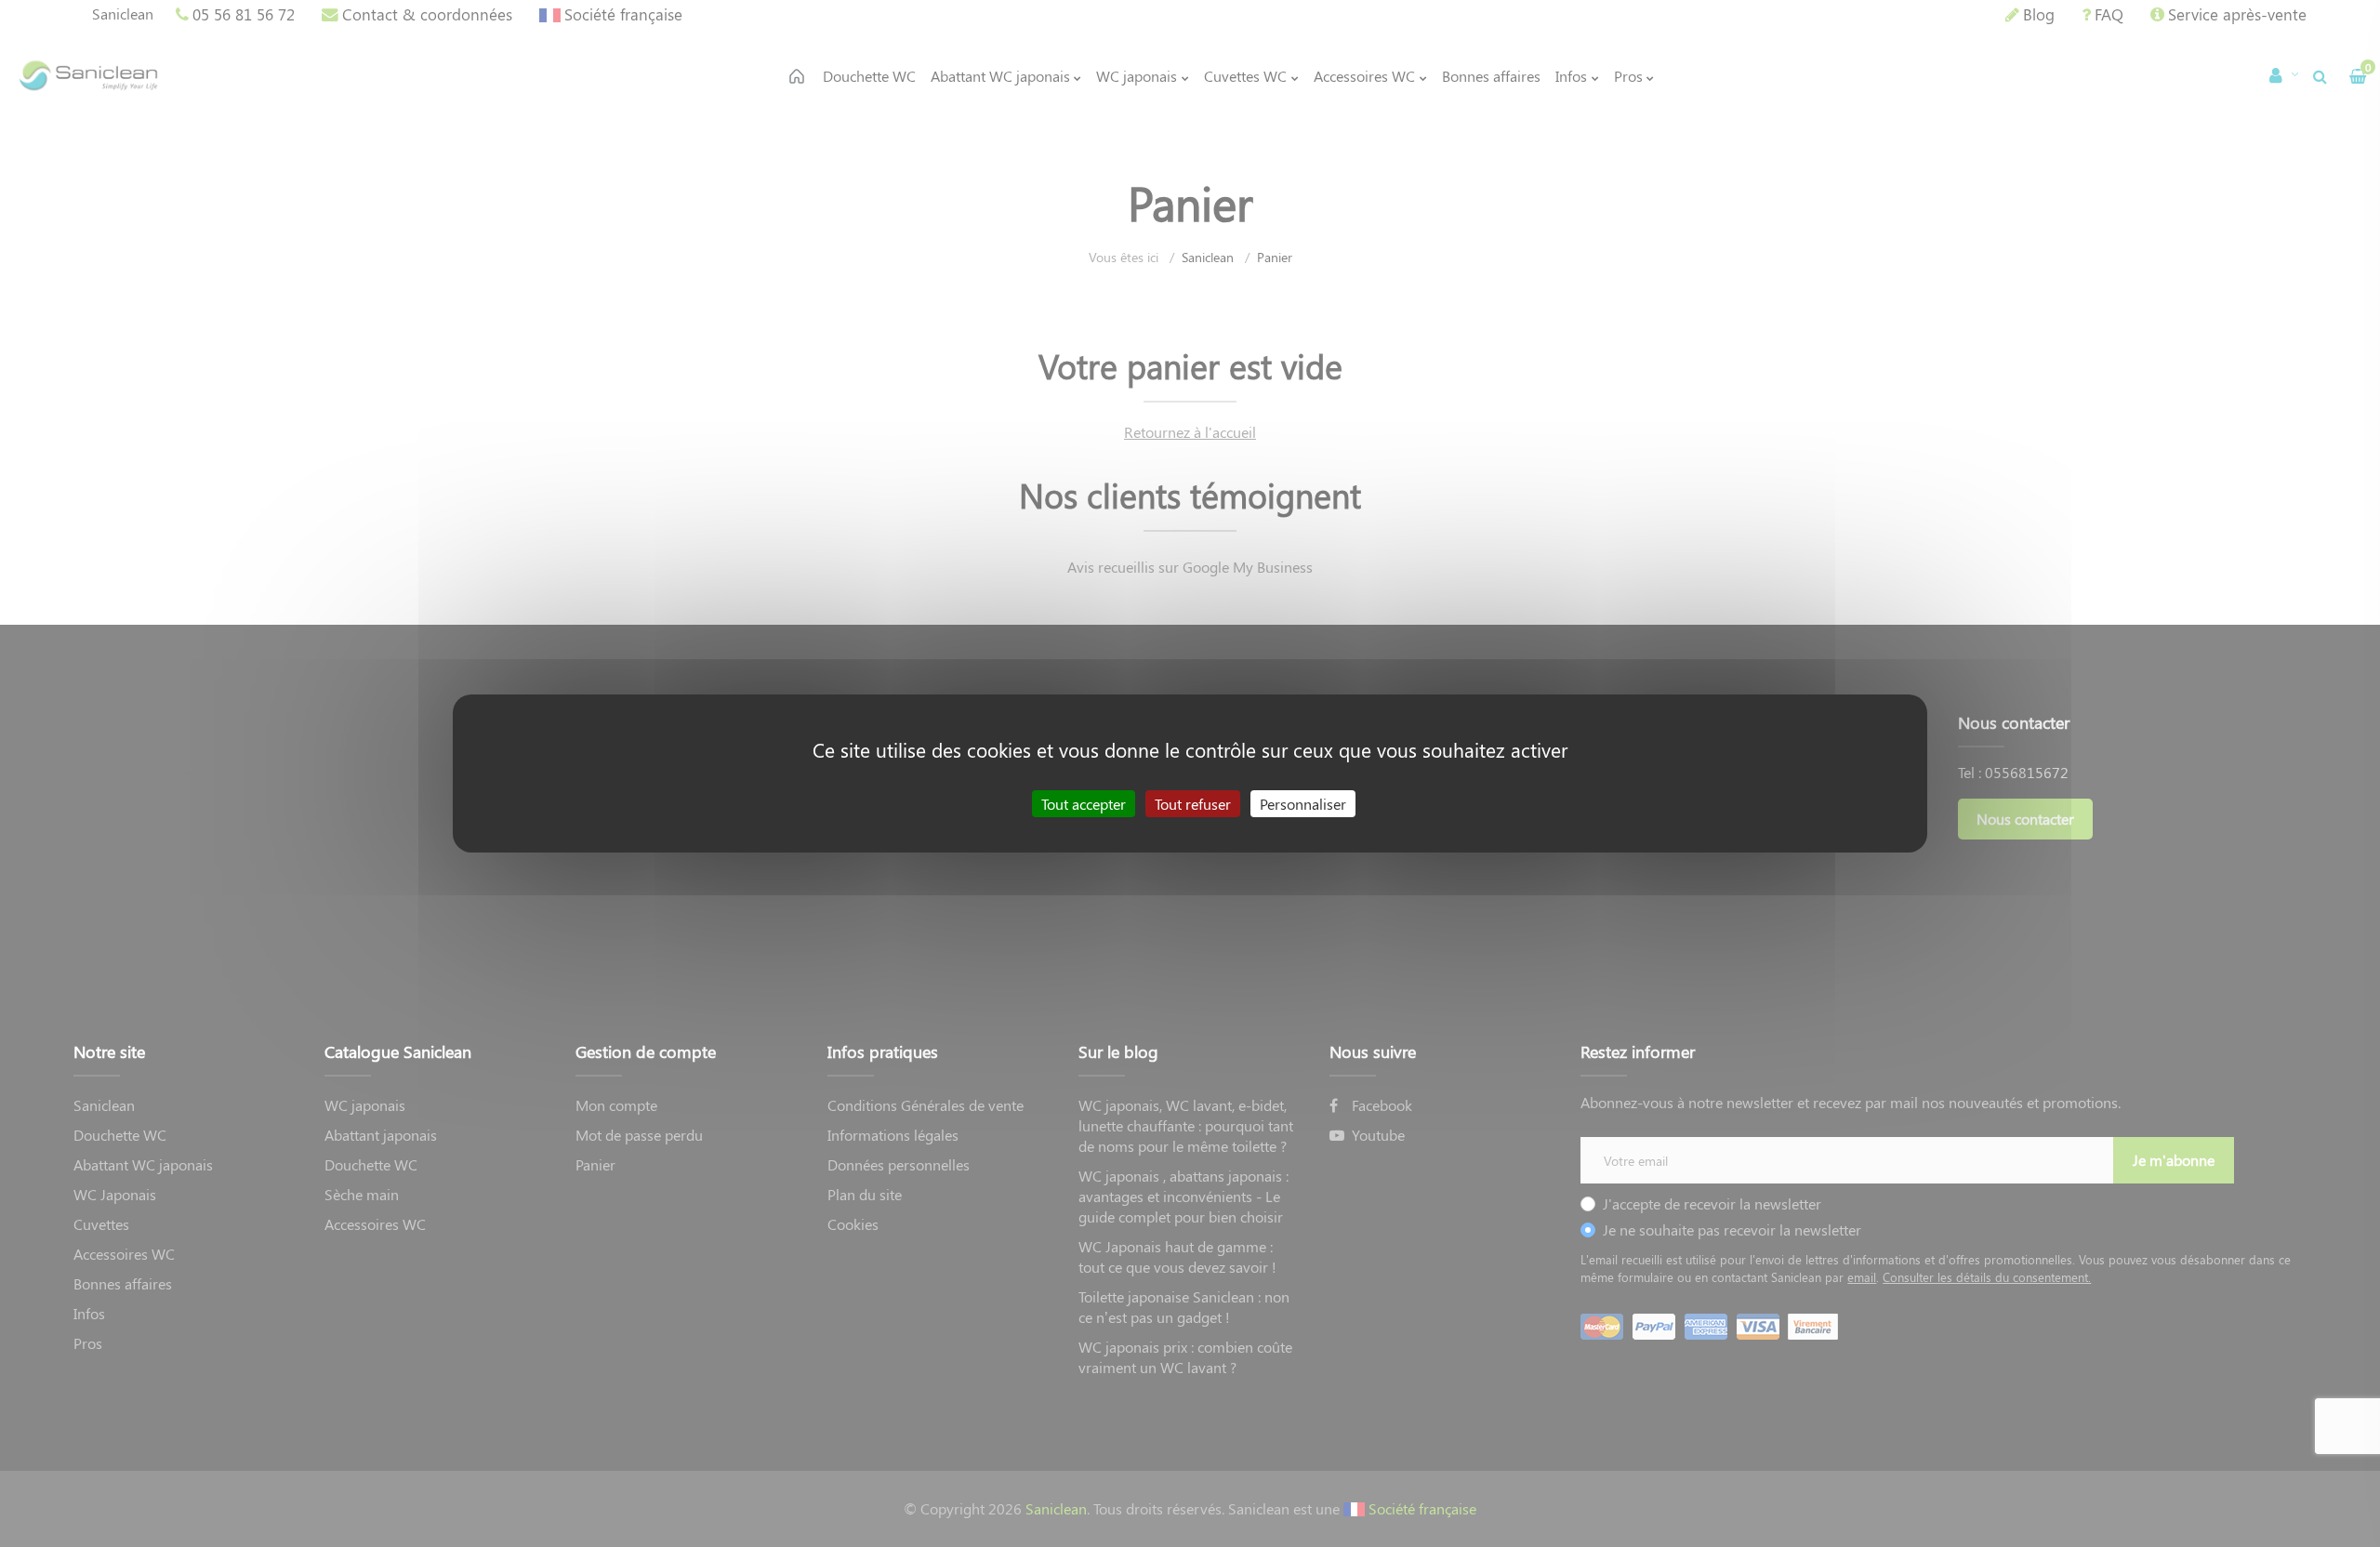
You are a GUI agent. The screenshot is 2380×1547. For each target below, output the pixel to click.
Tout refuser (1193, 804)
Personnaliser (1303, 804)
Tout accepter (1084, 804)
